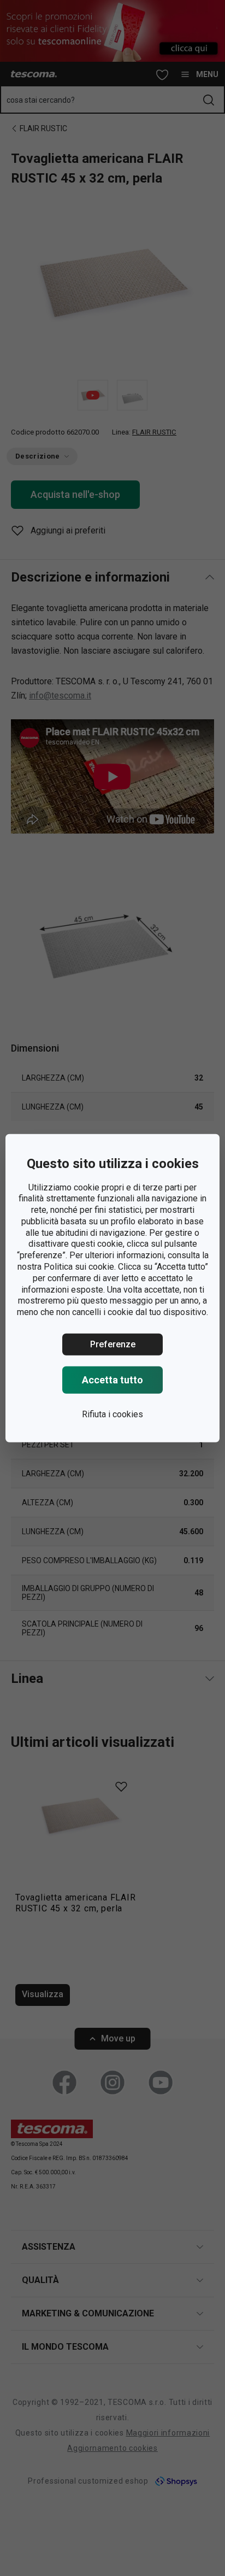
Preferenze (113, 1344)
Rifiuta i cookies (112, 1414)
